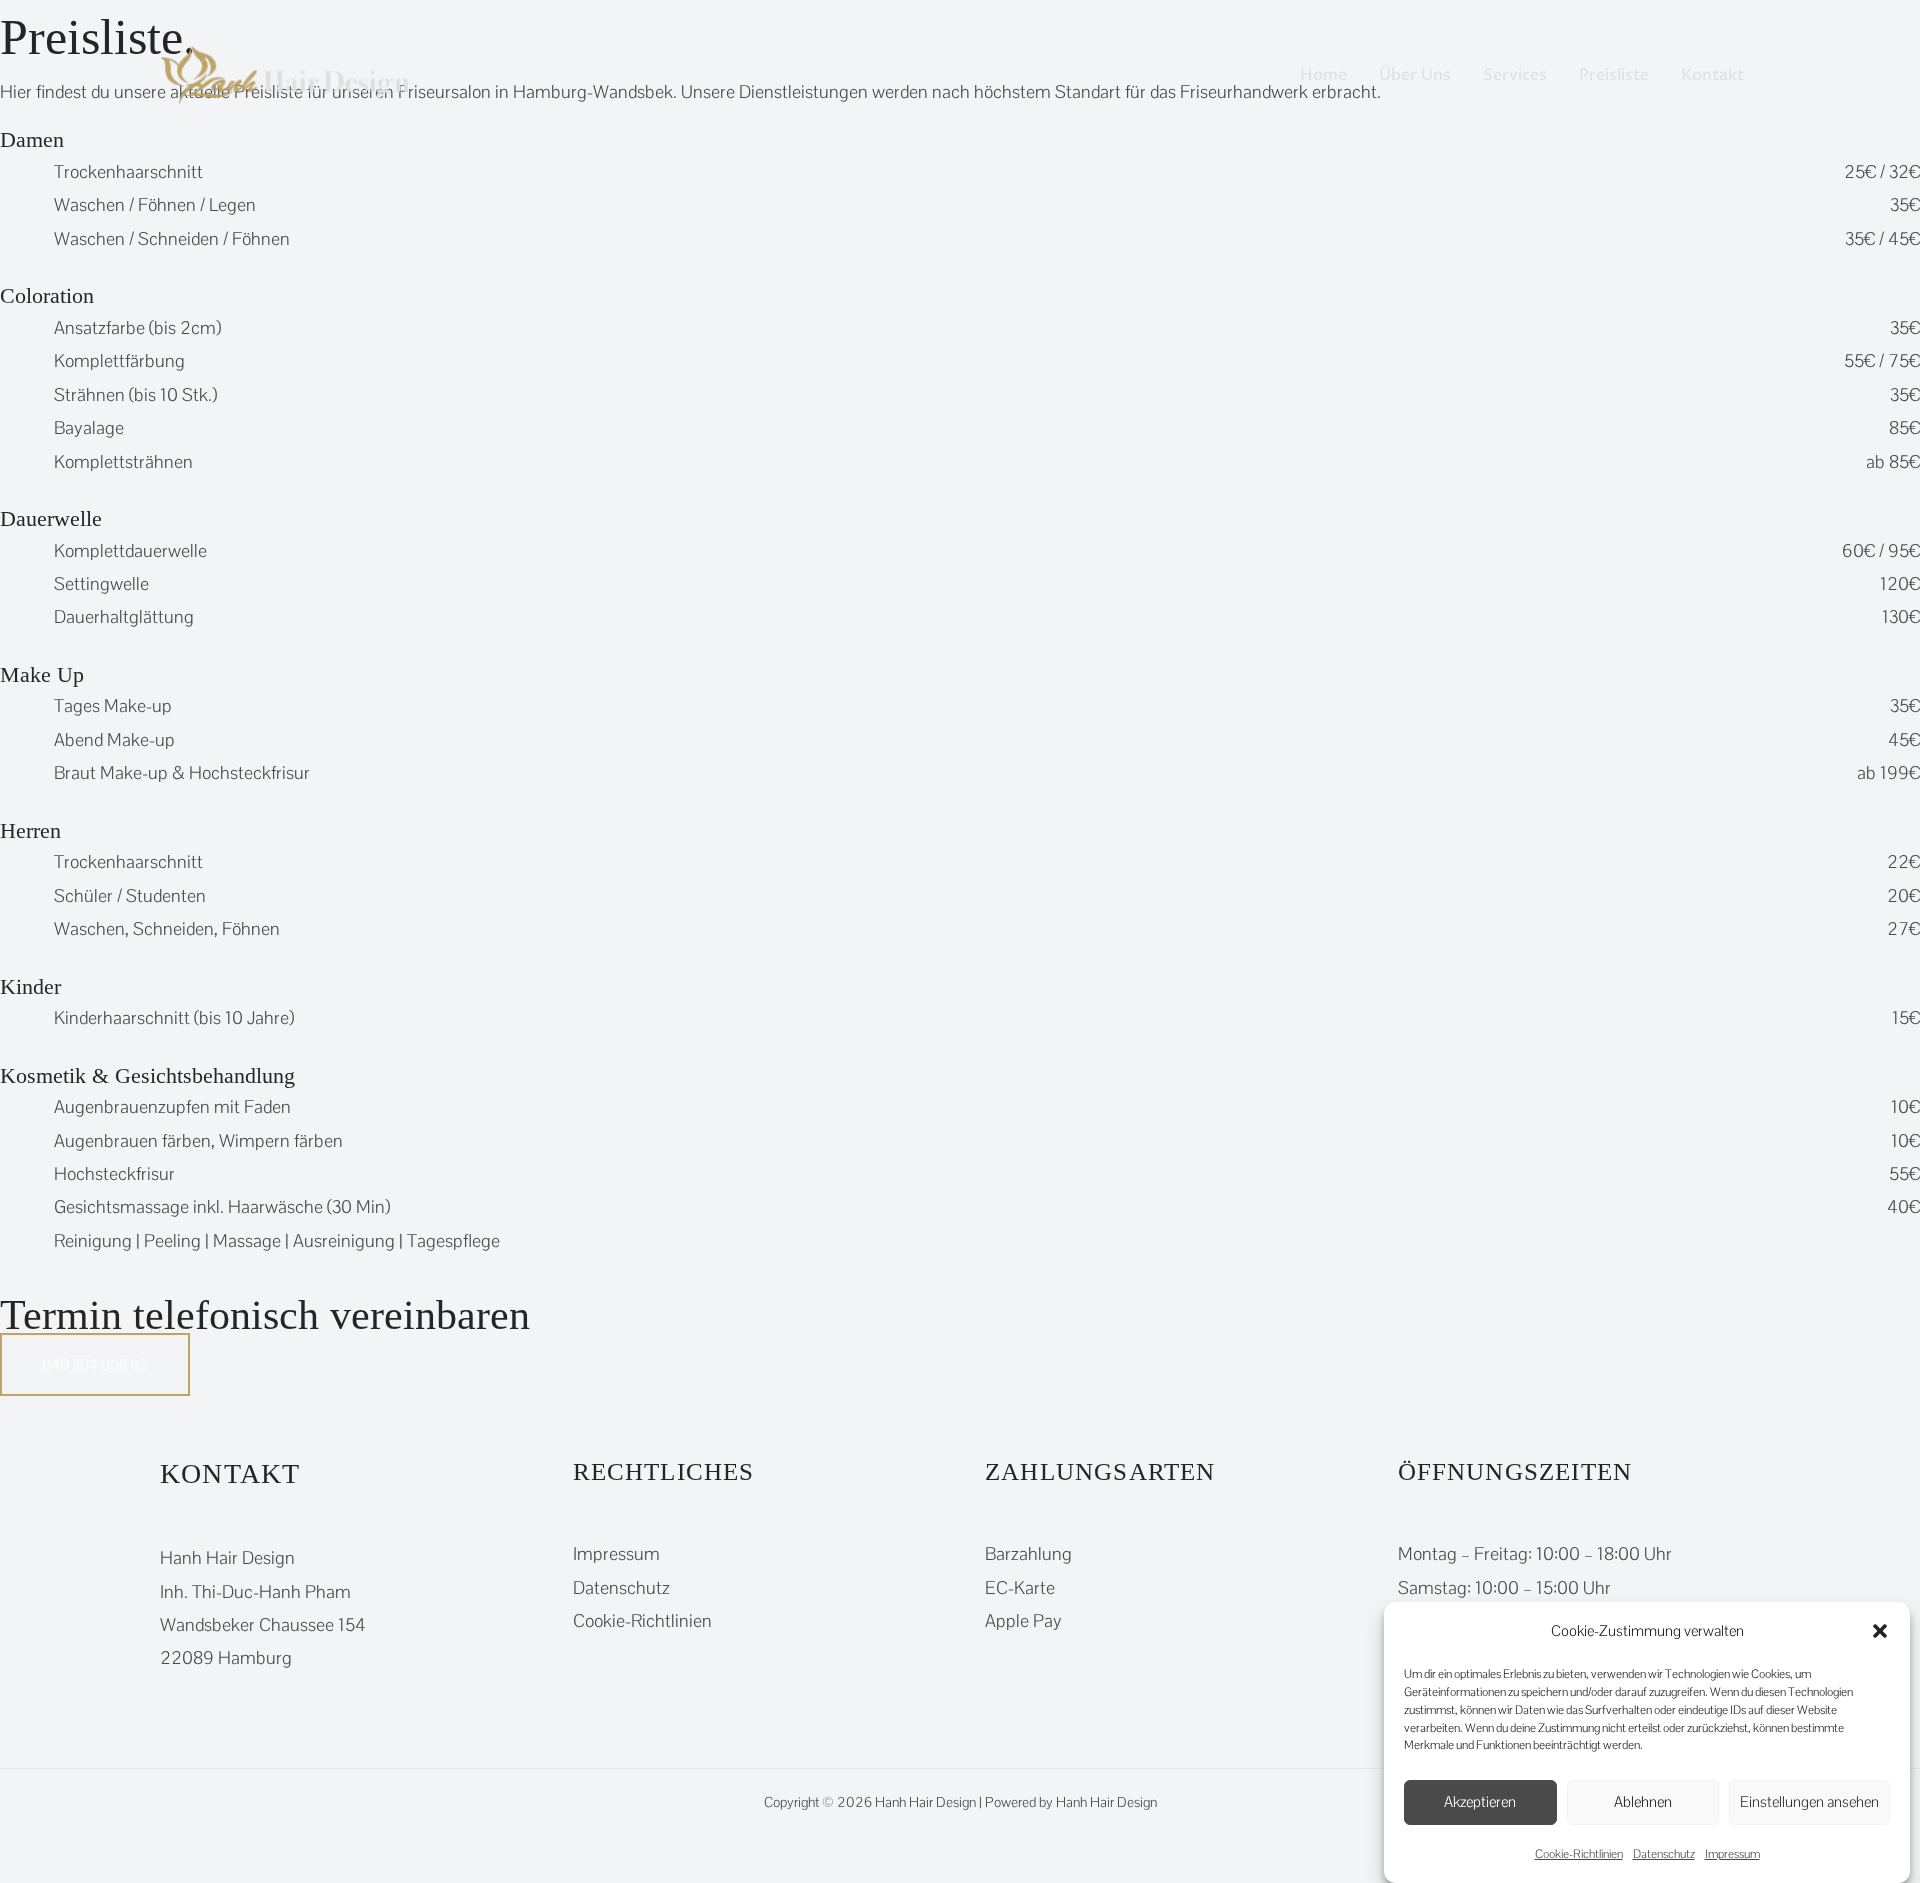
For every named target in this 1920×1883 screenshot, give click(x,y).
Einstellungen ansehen (1809, 1801)
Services (1515, 75)
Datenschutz (1664, 1854)
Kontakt (1712, 75)
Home (1323, 75)
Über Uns (1415, 75)
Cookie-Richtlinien (1579, 1854)
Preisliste (1614, 75)
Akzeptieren (1480, 1801)
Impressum (1732, 1854)
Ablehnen (1643, 1801)
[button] (1880, 1631)
